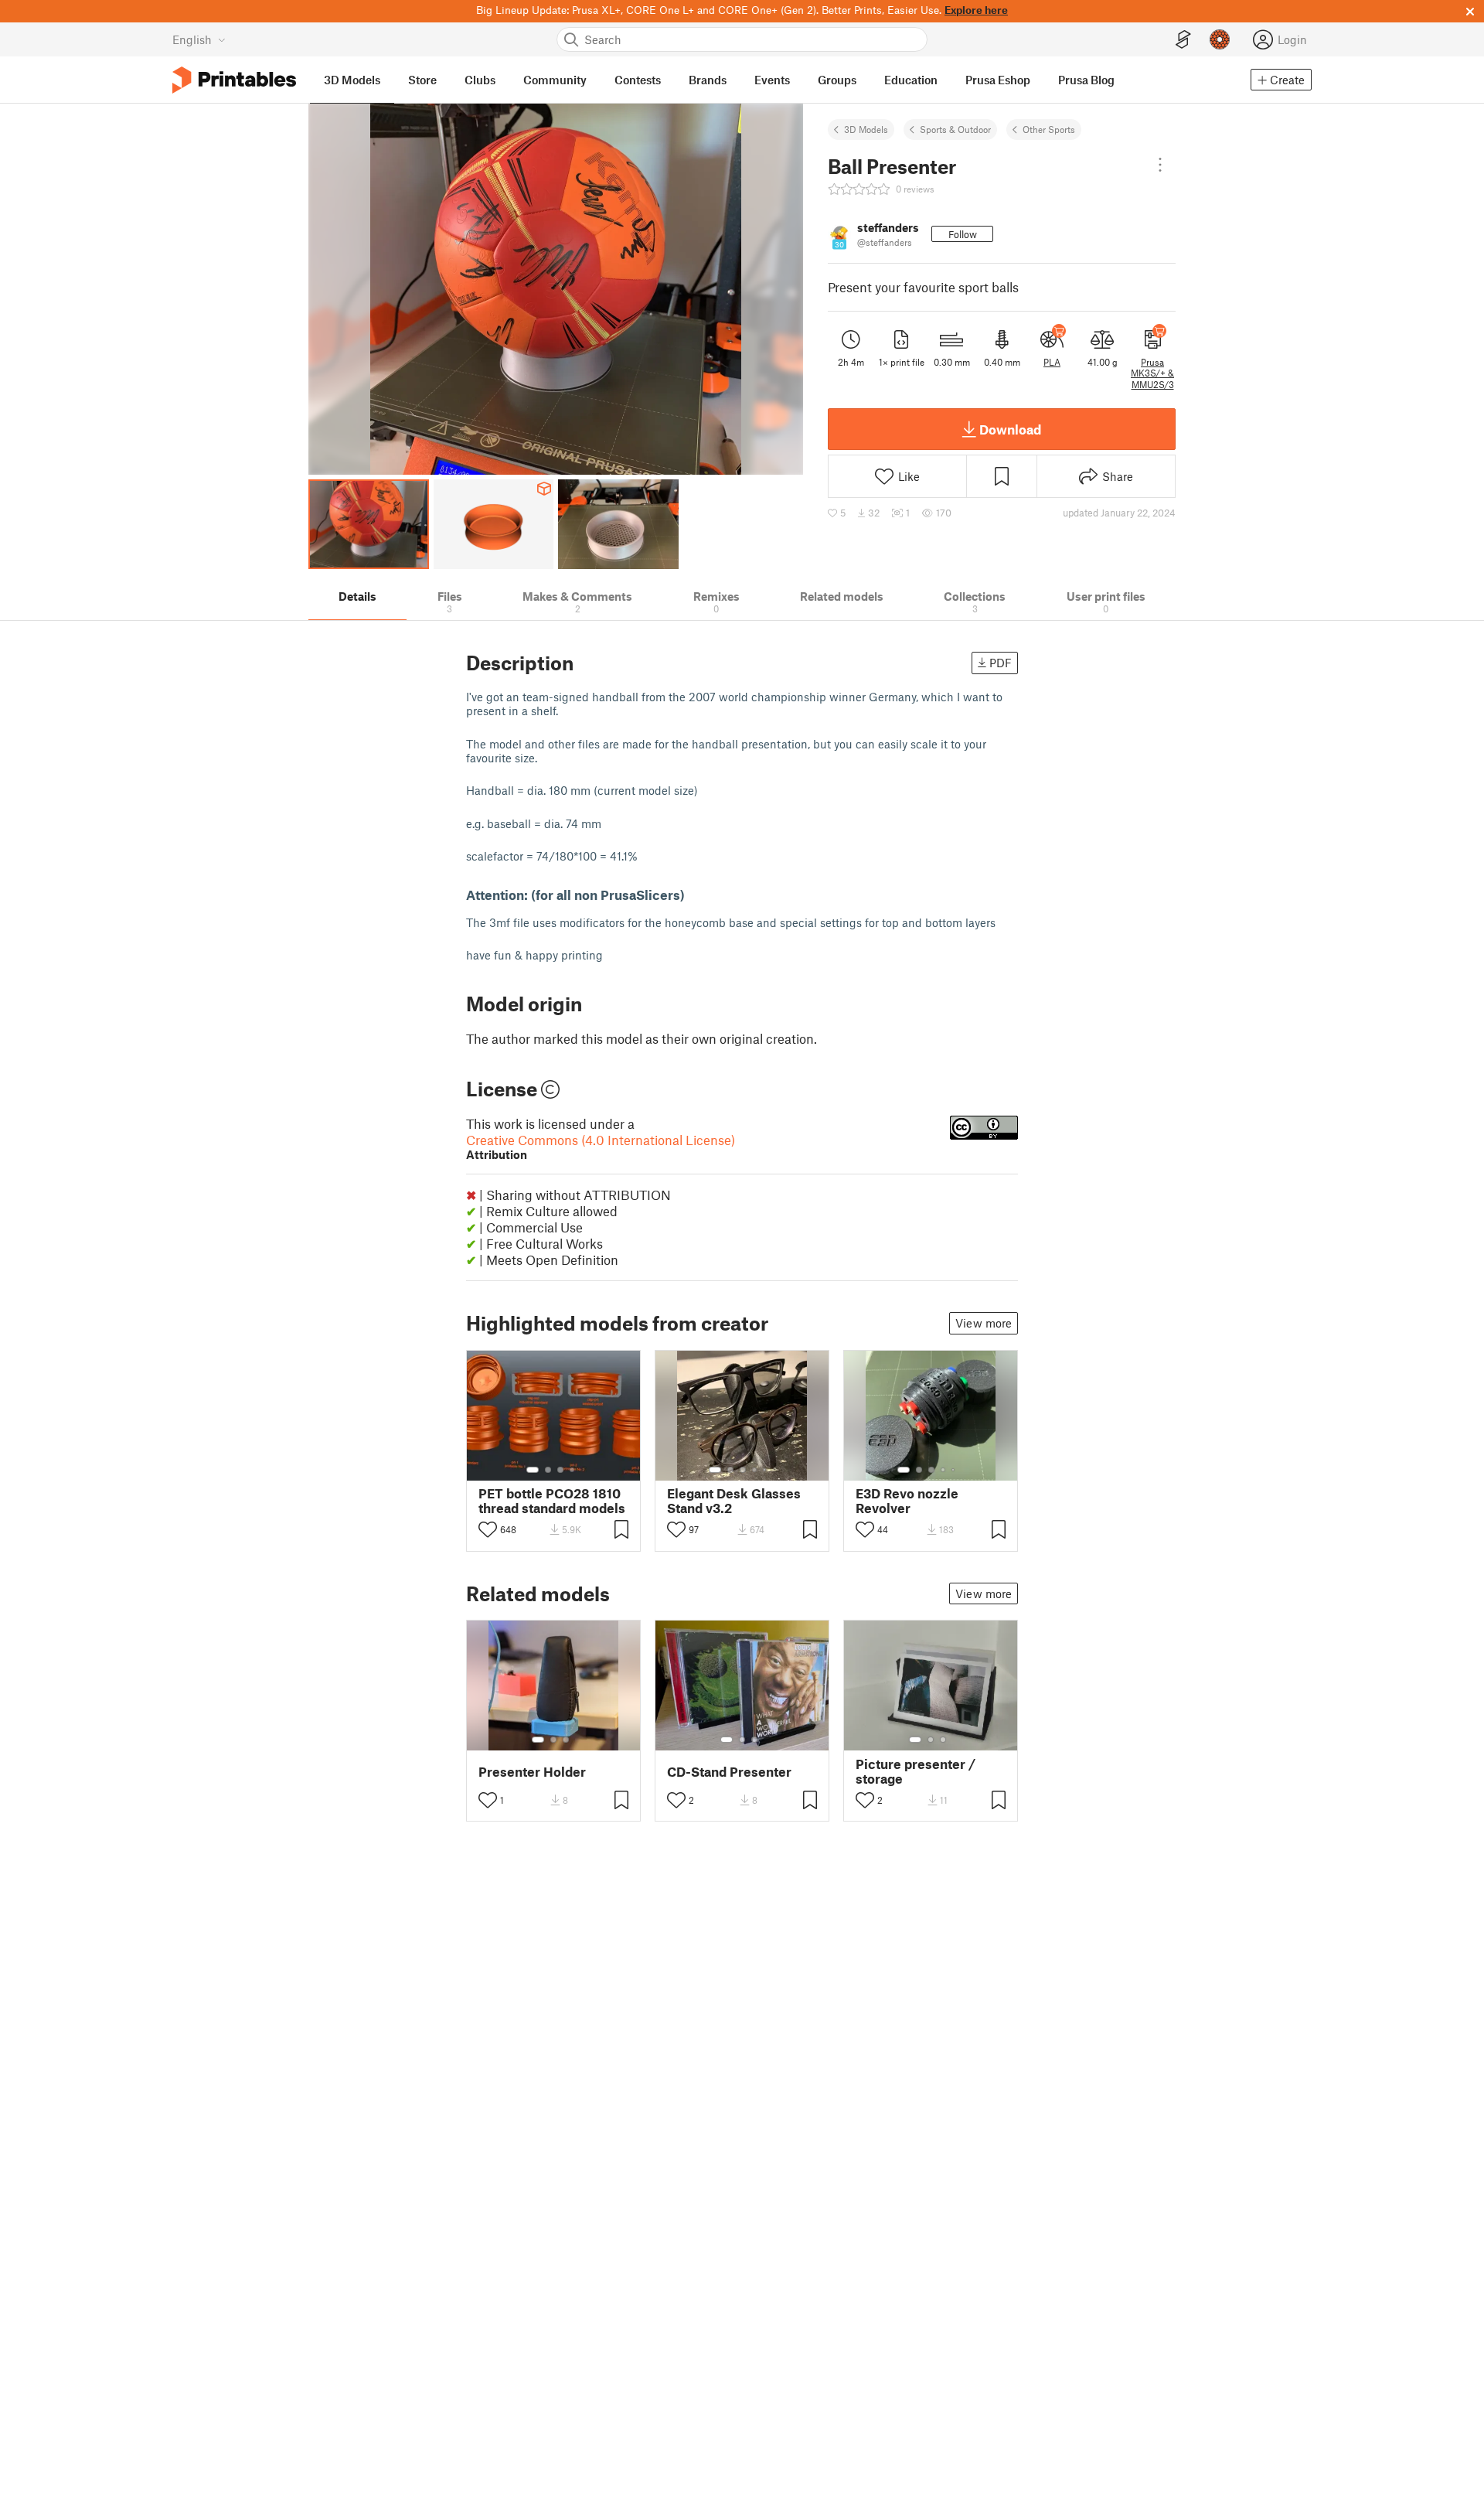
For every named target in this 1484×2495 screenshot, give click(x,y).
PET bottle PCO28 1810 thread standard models (552, 1501)
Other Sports (1049, 129)
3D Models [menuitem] (352, 80)
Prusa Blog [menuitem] (1086, 80)
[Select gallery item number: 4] (573, 1470)
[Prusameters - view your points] (1220, 39)
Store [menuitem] (422, 80)
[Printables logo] (234, 80)
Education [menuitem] (911, 80)
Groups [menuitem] (837, 80)
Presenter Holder (532, 1772)
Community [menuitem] (555, 80)
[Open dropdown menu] (1160, 165)
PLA (1052, 362)
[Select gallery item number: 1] (533, 1470)
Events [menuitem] (772, 80)
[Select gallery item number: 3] (560, 1470)
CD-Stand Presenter (729, 1772)
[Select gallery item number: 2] (548, 1470)
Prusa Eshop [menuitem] (998, 80)
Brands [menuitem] (708, 80)
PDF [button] (1001, 663)
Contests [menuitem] (638, 80)
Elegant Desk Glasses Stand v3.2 (734, 1501)
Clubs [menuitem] (480, 80)
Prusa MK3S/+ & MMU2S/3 (1152, 373)
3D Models (866, 129)
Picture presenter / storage (916, 1771)
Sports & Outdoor (955, 129)
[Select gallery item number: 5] (766, 1470)
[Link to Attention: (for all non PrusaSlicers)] (694, 895)
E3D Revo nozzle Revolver (907, 1501)
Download (1010, 429)
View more (984, 1323)
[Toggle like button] (488, 1529)
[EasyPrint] (1183, 40)
